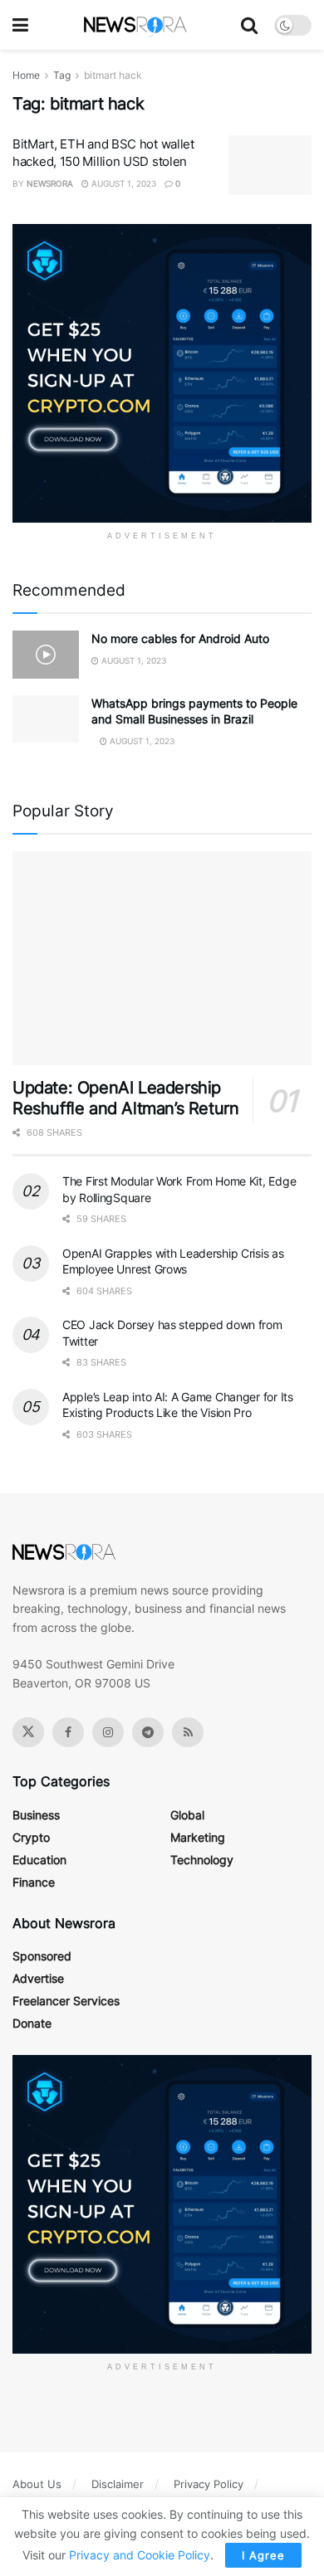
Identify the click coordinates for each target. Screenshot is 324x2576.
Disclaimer (118, 2484)
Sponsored (42, 1956)
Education (39, 1860)
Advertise (38, 1978)
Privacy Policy (209, 2484)
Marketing (198, 1837)
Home (26, 75)
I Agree (263, 2555)
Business (36, 1815)
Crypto (31, 1837)
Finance (34, 1882)
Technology (202, 1860)
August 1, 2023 (123, 183)
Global (187, 1815)
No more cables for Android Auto (180, 638)
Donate (32, 2023)
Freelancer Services (66, 2001)
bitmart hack (113, 75)
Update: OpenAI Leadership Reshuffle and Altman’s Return (125, 1098)
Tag (62, 75)
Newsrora (50, 183)
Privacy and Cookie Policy (140, 2555)
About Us (37, 2484)
